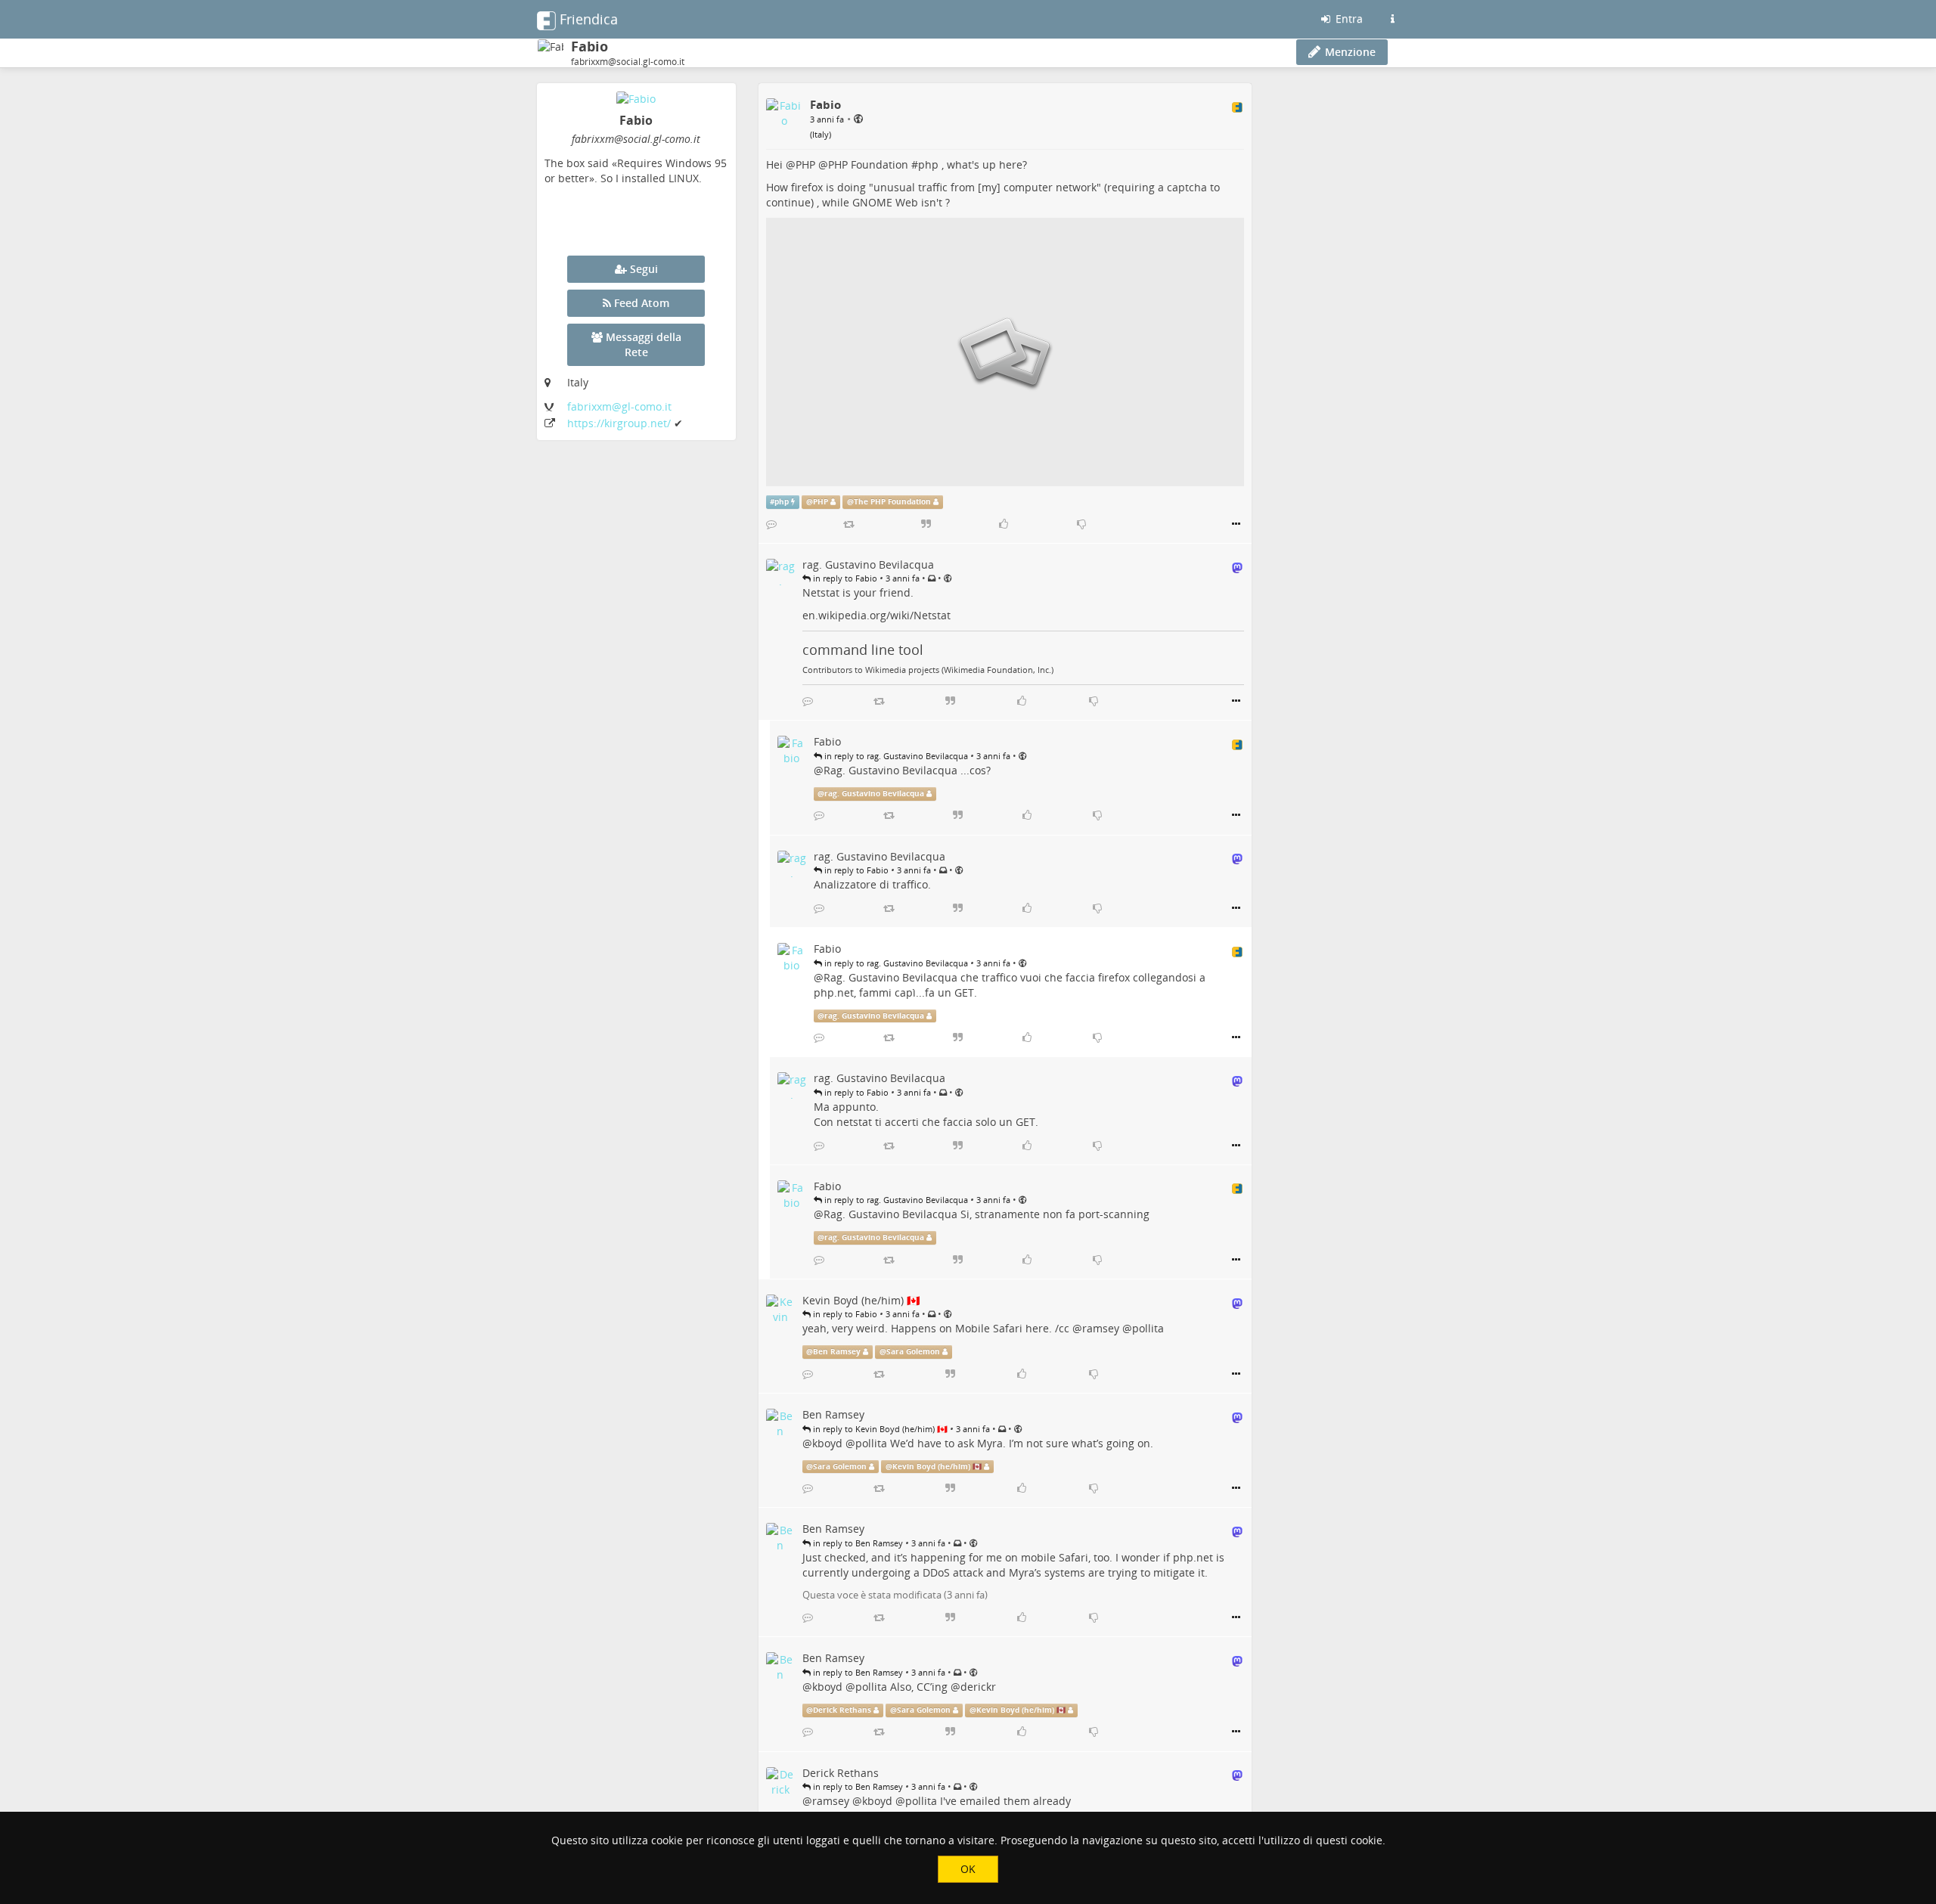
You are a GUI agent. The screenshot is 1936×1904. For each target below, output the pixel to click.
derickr (978, 1687)
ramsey (1101, 1328)
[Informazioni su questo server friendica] (1392, 19)
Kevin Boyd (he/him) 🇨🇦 (937, 1467)
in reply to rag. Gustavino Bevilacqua (895, 756)
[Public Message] (858, 118)
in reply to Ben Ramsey (857, 1543)
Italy (821, 134)
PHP (805, 164)
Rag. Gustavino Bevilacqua (890, 770)
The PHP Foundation (892, 502)
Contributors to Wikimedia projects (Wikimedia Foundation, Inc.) (928, 670)
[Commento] (771, 524)
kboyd (827, 1443)
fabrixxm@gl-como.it (619, 406)
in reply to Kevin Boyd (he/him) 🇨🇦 (879, 1429)
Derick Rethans (842, 1710)
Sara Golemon (913, 1352)
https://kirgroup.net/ (621, 423)
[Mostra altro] (1236, 524)
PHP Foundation (868, 164)
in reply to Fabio (844, 578)
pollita (1148, 1328)
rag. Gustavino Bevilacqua (874, 794)
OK (968, 1869)
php (928, 164)
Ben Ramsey (837, 1352)
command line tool (863, 650)
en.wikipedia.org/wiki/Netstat (876, 615)
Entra (1348, 19)
